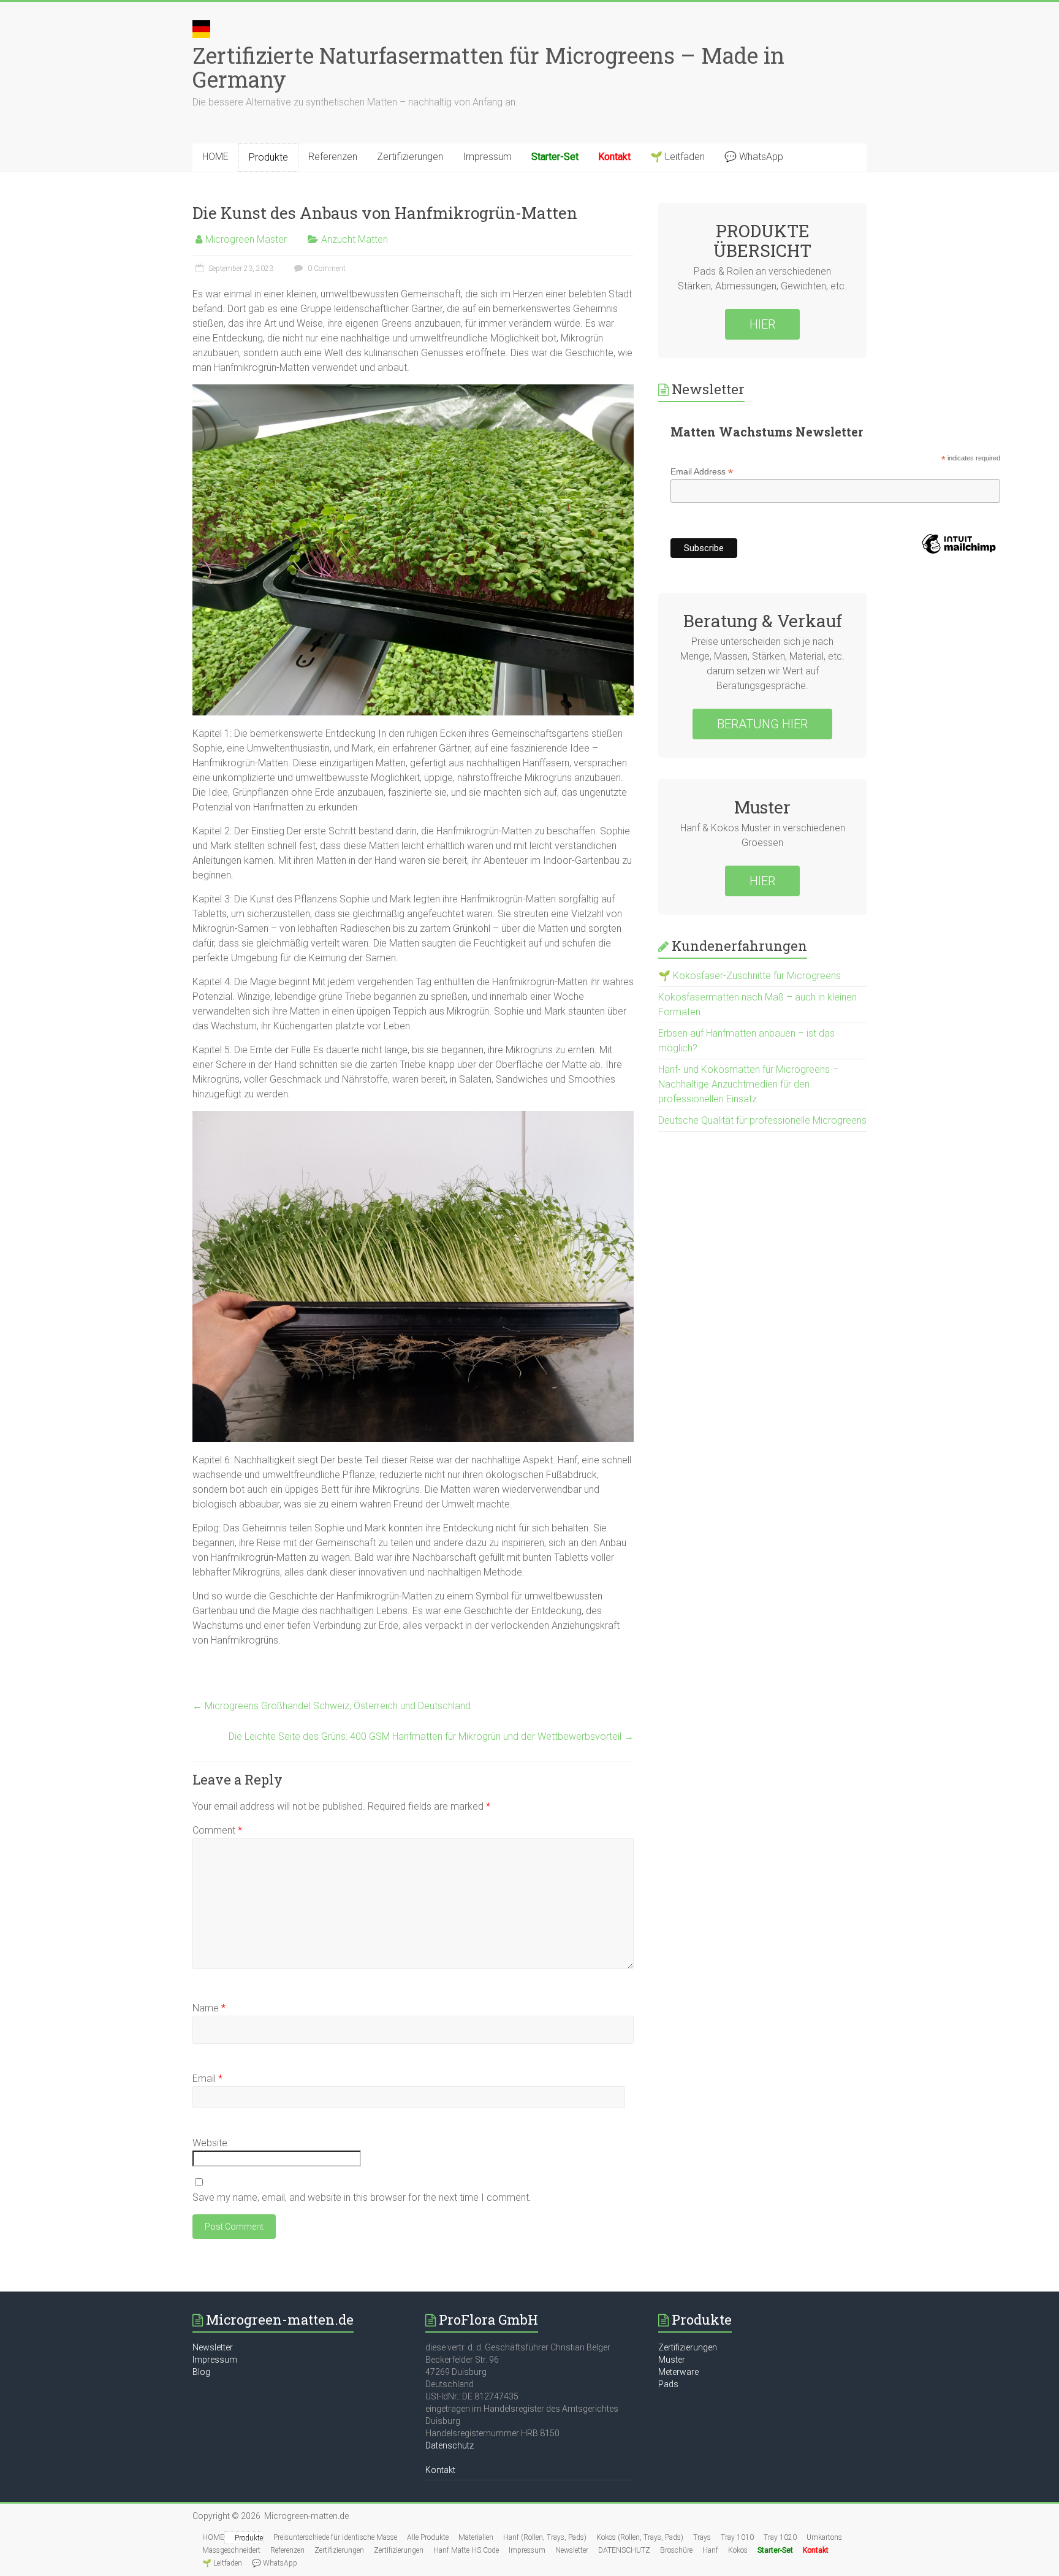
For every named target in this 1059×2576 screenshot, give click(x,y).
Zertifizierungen (410, 157)
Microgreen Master (246, 239)
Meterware (678, 2372)
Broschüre (676, 2550)
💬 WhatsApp (754, 157)
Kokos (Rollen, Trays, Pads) (640, 2537)
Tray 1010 (737, 2537)
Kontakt (440, 2470)
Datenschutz (450, 2445)
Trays (702, 2537)
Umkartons (824, 2537)
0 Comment (326, 269)
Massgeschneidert (231, 2550)
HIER (762, 324)
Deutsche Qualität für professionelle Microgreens (762, 1120)
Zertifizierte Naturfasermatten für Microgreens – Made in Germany (488, 67)
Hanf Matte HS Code (466, 2550)
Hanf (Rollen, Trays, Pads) (545, 2537)
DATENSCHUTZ (624, 2550)
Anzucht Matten (355, 239)
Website (210, 2143)
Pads (668, 2384)
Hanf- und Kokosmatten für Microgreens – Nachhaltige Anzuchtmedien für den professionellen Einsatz (748, 1084)
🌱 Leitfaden (678, 157)
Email (207, 2079)
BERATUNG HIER (762, 724)
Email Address (702, 472)
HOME (215, 157)
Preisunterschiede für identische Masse (335, 2537)
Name (209, 2008)
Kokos (738, 2550)
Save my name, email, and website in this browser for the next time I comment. (362, 2197)
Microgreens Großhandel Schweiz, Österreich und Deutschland (332, 1706)
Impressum (487, 157)
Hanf (710, 2550)
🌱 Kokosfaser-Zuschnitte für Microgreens (750, 976)
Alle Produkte (428, 2537)
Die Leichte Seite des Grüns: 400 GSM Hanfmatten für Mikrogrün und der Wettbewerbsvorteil (431, 1736)
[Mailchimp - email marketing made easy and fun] (958, 564)
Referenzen (333, 157)
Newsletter (213, 2347)
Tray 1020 (780, 2537)
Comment (217, 1830)
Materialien (476, 2537)
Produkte (268, 157)
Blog (201, 2372)
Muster (672, 2360)
